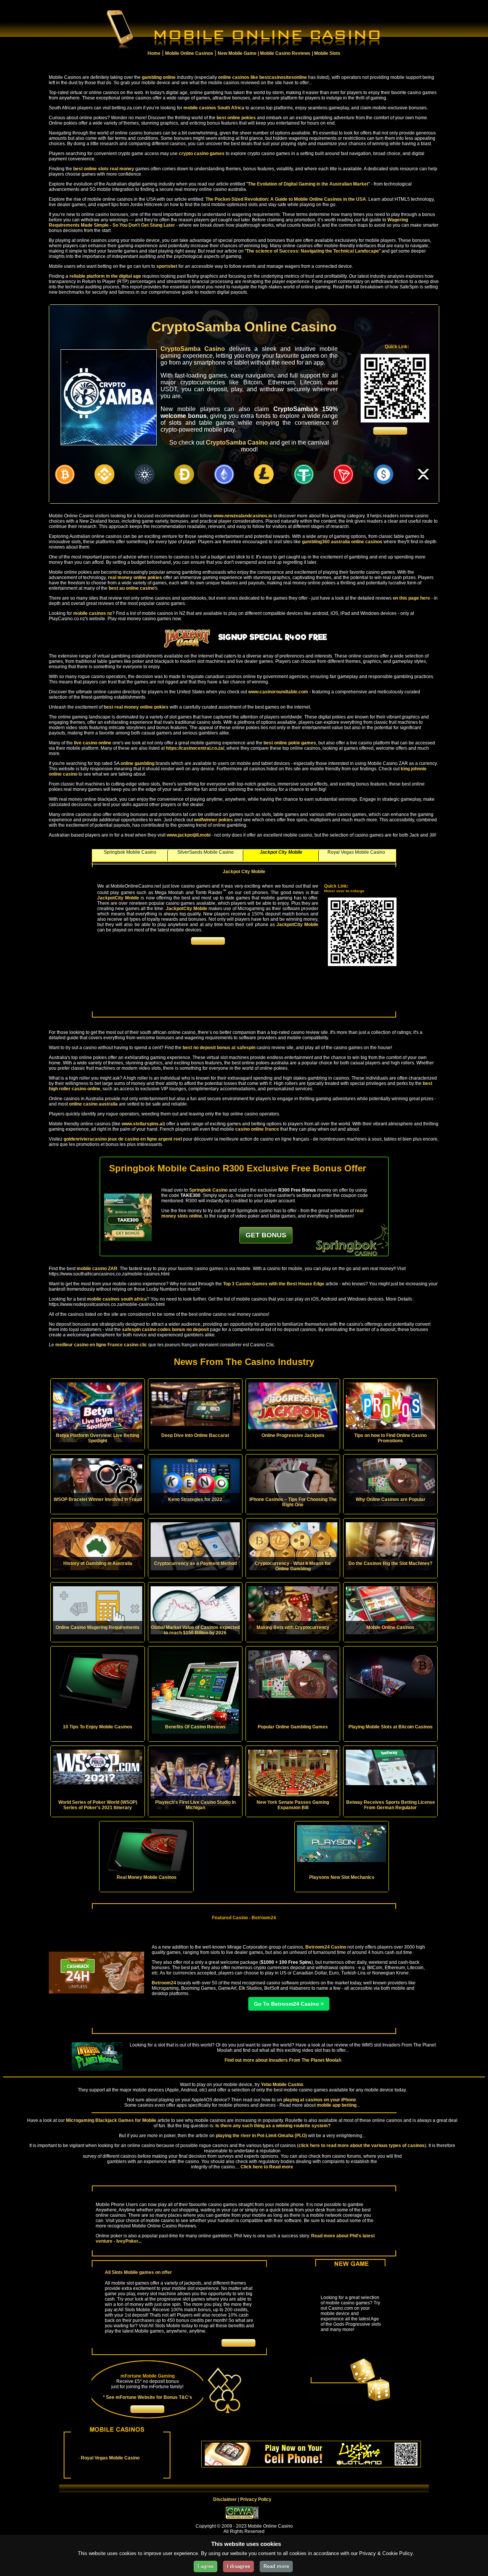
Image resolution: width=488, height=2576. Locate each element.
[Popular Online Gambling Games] (293, 1674)
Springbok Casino (208, 1190)
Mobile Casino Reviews (285, 53)
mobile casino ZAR (97, 1269)
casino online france (257, 1129)
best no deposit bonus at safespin (219, 1048)
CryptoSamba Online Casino (244, 327)
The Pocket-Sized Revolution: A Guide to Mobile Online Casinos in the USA (286, 199)
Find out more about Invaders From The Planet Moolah (283, 2060)
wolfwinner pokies (213, 820)
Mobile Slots (327, 53)
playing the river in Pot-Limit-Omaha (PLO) (261, 2136)
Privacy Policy (256, 2499)
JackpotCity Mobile (118, 898)
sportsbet (167, 266)
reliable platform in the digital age (105, 276)
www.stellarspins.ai (143, 1124)
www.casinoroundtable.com (278, 692)
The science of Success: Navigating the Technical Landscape (313, 251)
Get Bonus (266, 1235)
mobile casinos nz (93, 613)
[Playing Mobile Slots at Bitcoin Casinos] (390, 1674)
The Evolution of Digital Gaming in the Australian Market (308, 184)
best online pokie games (290, 743)
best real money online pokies (136, 707)
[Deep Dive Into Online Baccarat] (195, 1404)
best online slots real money (104, 169)
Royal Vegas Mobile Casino (110, 2458)
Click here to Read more (267, 2167)
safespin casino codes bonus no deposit (165, 1330)
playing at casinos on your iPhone (320, 2100)
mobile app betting (337, 2105)
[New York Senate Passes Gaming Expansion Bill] (293, 1774)
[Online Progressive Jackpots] (293, 1406)
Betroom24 (164, 1983)
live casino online (93, 743)
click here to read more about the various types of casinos (362, 2146)
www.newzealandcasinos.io (243, 516)
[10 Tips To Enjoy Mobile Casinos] (98, 1680)
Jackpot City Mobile (244, 872)
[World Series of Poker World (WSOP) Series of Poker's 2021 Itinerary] (98, 1767)
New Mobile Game (237, 53)
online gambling (137, 763)
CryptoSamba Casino (193, 349)
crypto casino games (202, 154)
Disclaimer (225, 2499)
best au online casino (132, 588)
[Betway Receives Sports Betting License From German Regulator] (390, 1767)
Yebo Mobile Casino (282, 2085)
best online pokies (236, 118)
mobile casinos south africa (117, 1299)
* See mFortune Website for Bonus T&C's (148, 2397)
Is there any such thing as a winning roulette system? (273, 2126)
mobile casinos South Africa (214, 108)
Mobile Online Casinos (189, 53)
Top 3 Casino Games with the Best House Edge (274, 1284)
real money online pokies (135, 578)
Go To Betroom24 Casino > (289, 2004)
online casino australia (93, 1104)
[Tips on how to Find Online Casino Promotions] (390, 1406)
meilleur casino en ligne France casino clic (101, 1345)
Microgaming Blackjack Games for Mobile (111, 2120)
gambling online (159, 77)
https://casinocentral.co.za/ (195, 748)
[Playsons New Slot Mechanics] (342, 1844)
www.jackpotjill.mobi (189, 835)
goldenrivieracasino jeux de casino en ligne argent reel (123, 1139)
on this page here (411, 598)
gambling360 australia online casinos (342, 542)
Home (154, 53)
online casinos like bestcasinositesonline (262, 77)
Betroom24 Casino (326, 1947)
